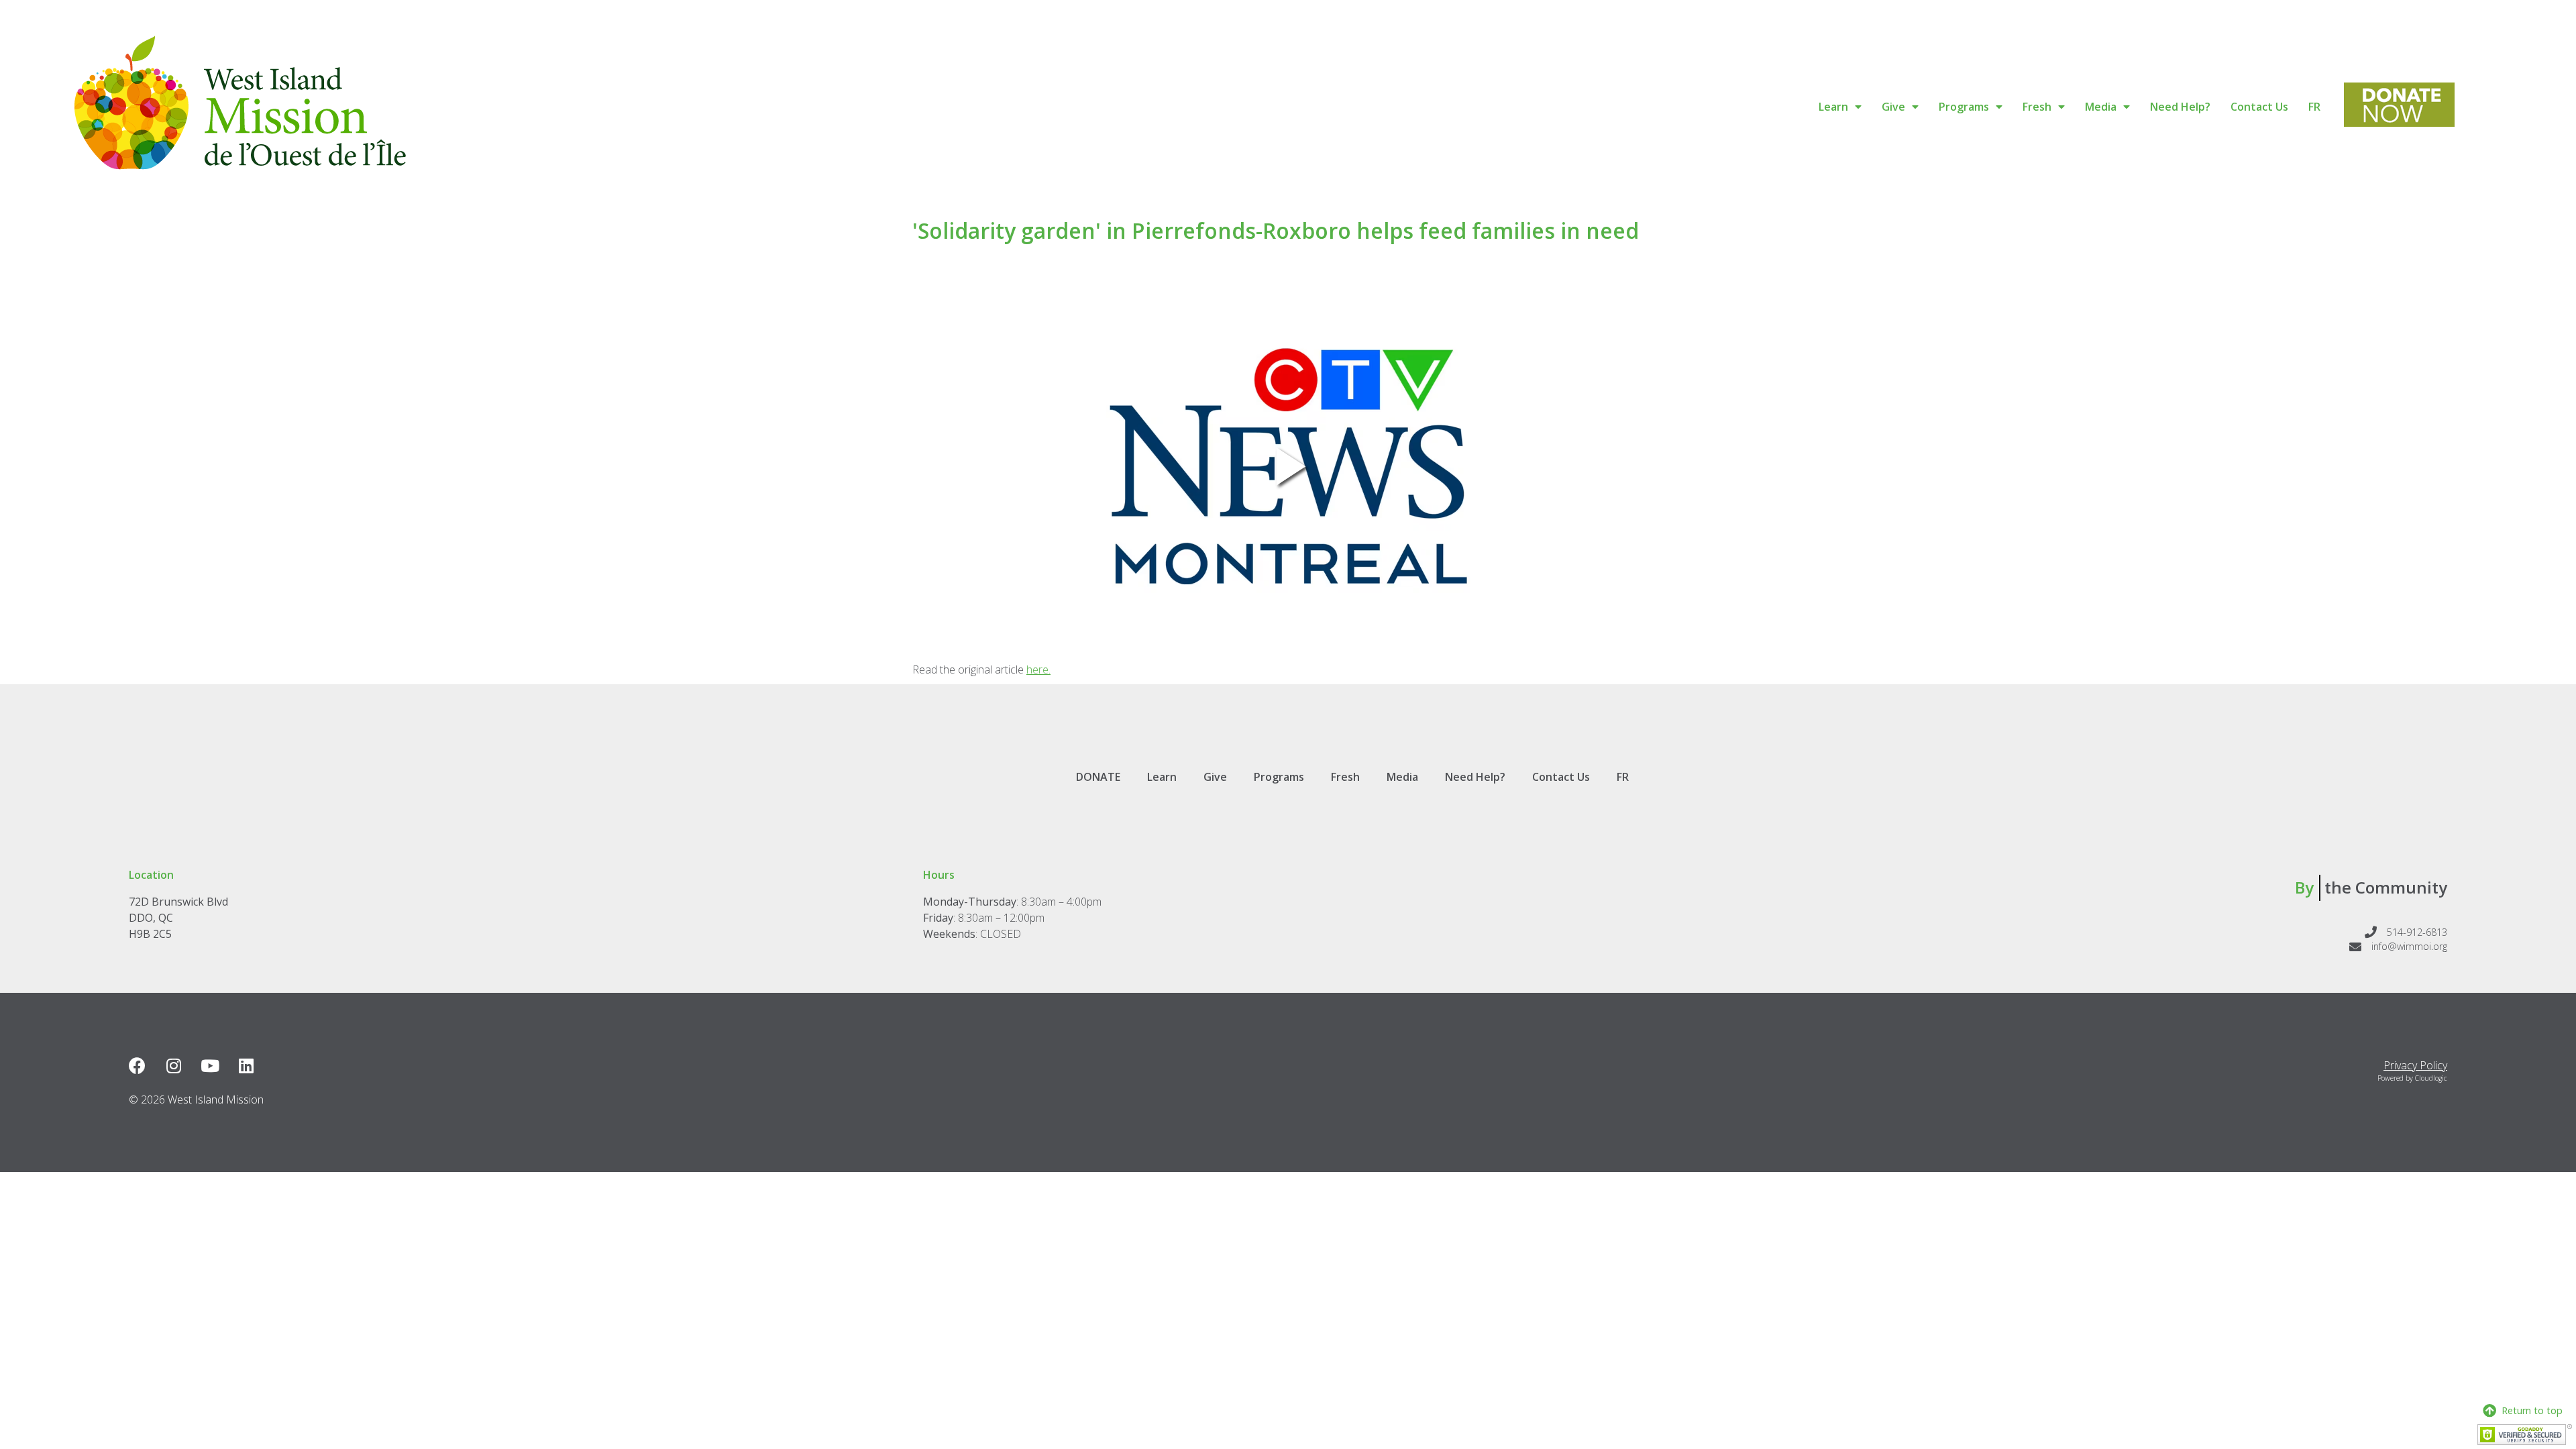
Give (1893, 107)
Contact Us (2259, 107)
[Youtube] (210, 1066)
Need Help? (2180, 107)
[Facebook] (137, 1066)
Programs (1964, 107)
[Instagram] (173, 1066)
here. (1038, 669)
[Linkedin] (246, 1066)
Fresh (2037, 107)
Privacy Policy (2415, 1065)
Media (2101, 107)
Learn (1833, 107)
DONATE (1098, 777)
